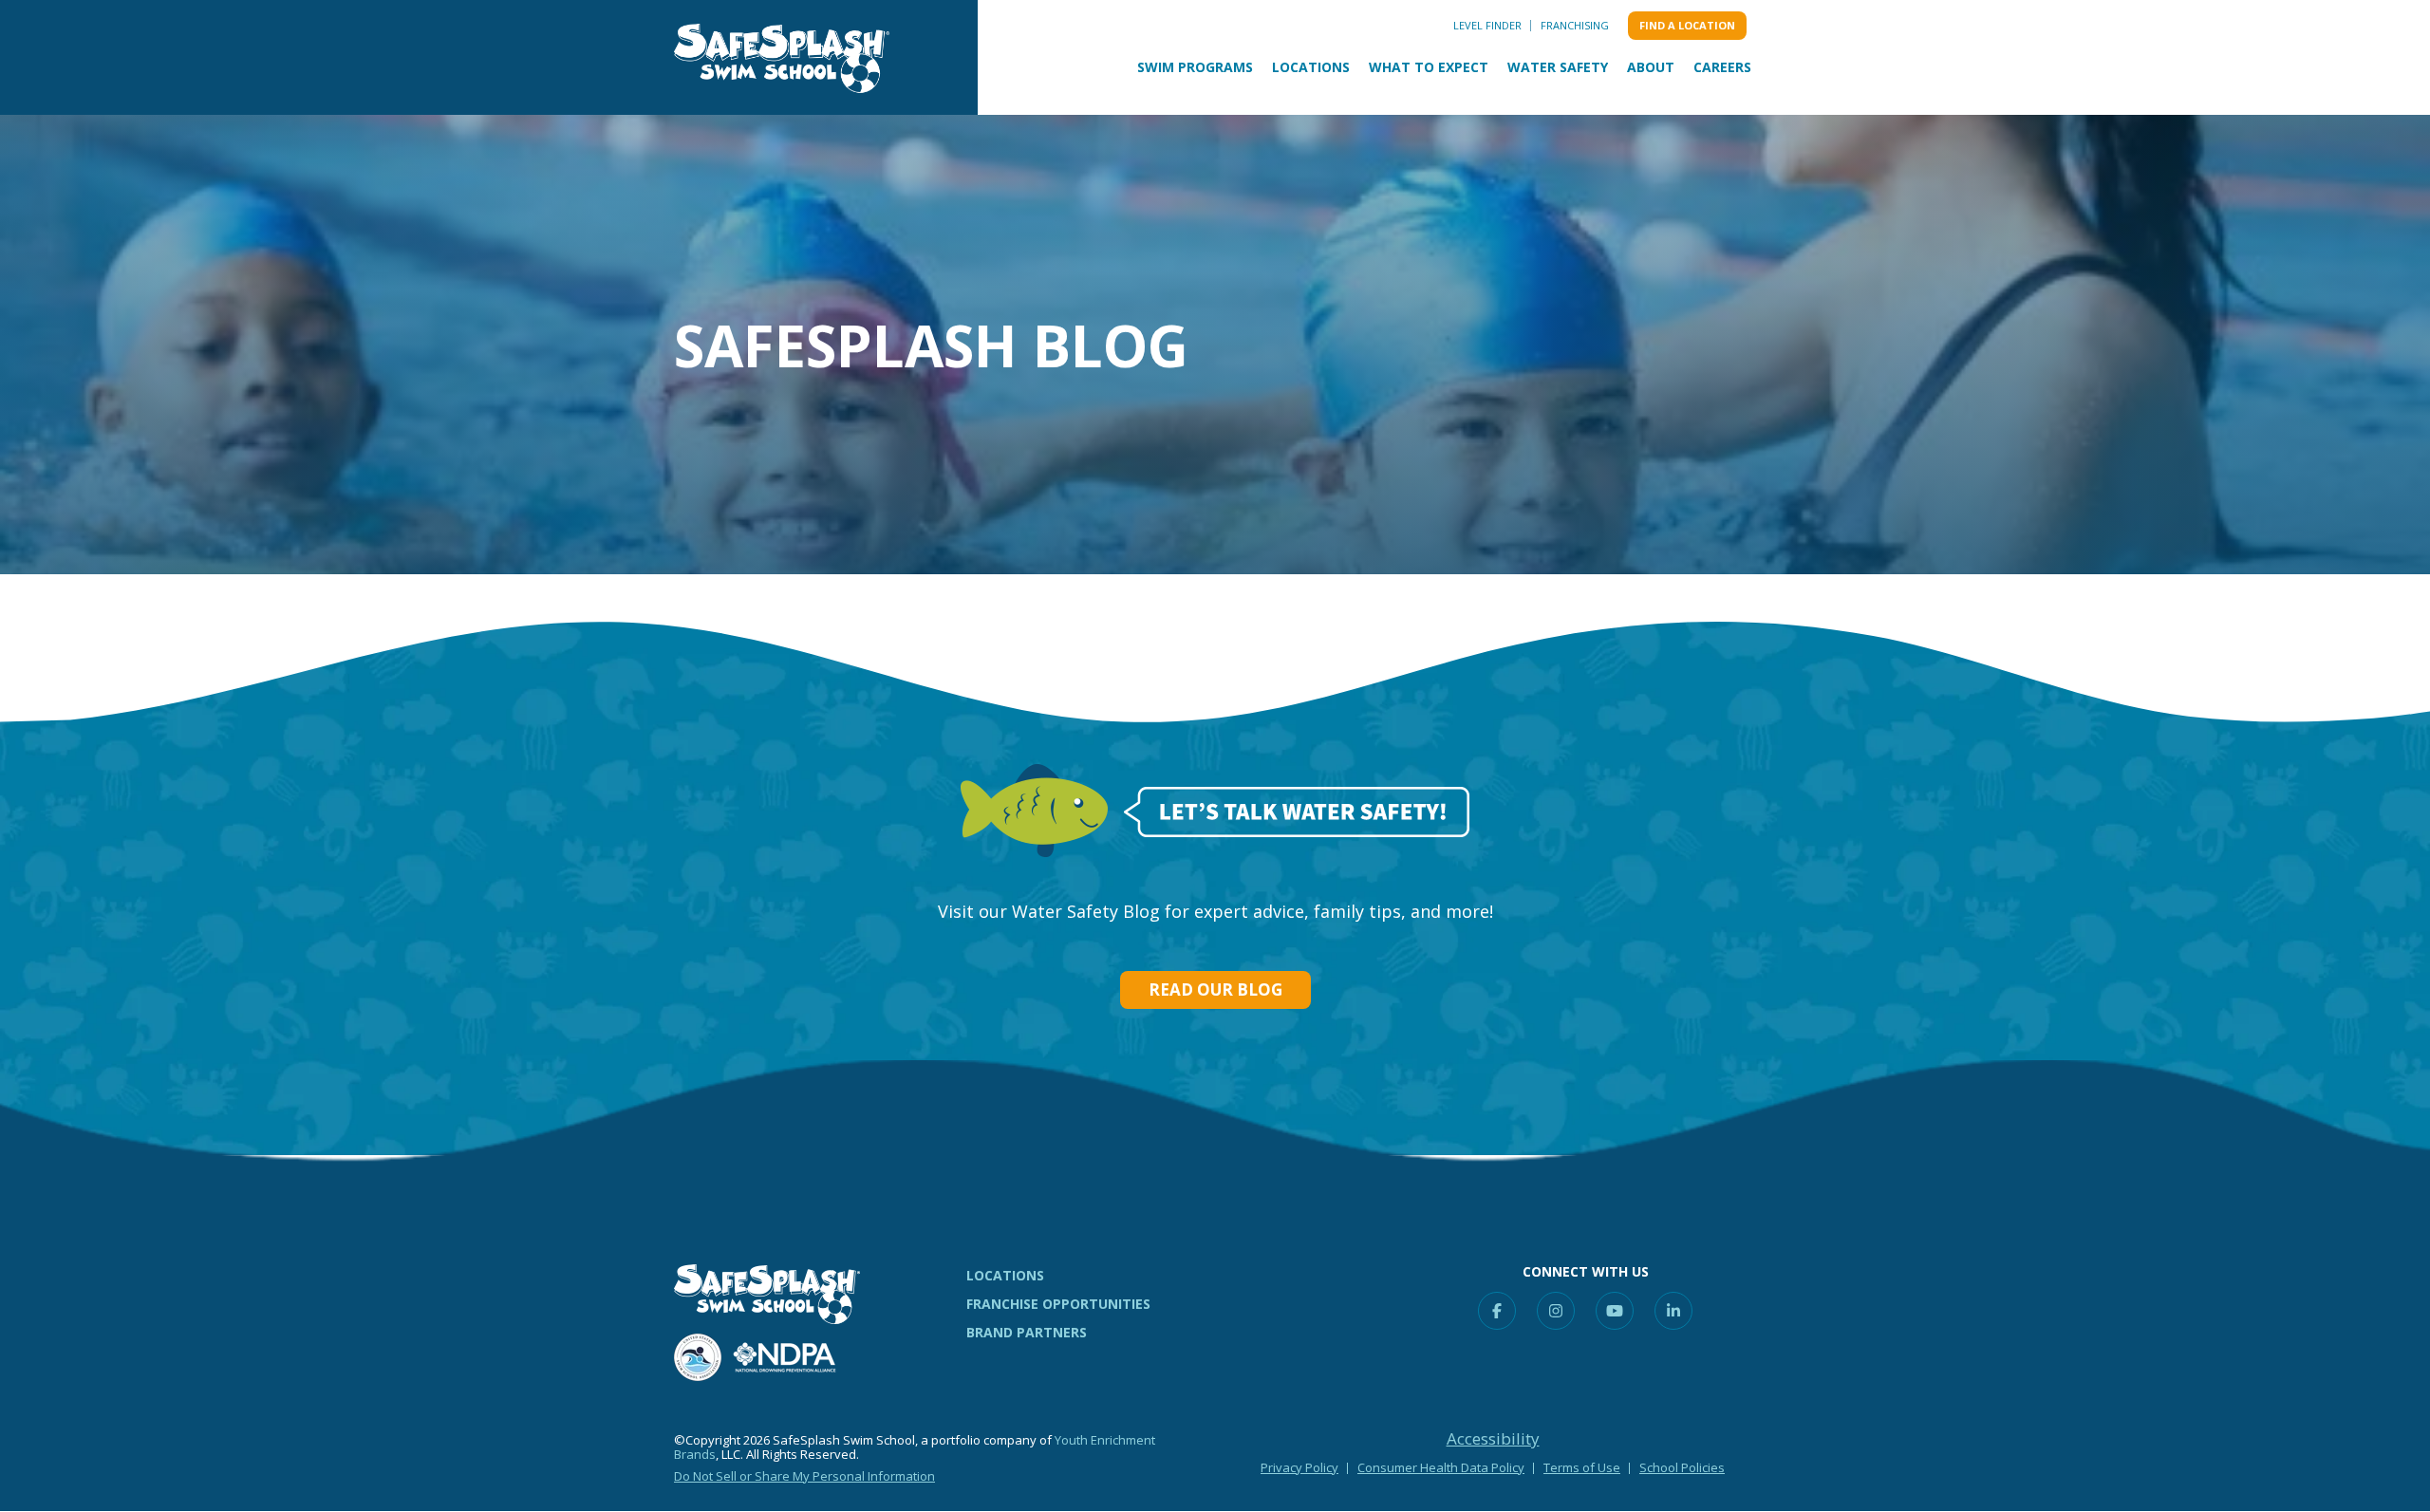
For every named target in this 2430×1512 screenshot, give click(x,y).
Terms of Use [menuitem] (1582, 1467)
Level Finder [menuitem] (1487, 25)
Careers (1722, 67)
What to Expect (1429, 67)
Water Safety (1558, 67)
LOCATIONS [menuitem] (1005, 1275)
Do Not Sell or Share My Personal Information (804, 1476)
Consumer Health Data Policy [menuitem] (1441, 1467)
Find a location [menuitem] (1687, 25)
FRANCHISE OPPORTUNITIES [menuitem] (1058, 1304)
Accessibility (1493, 1439)
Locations (1311, 67)
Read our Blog (1215, 989)
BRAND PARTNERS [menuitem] (1027, 1332)
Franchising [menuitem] (1575, 25)
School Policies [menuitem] (1682, 1467)
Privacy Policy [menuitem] (1299, 1467)
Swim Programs (1195, 67)
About (1651, 67)
